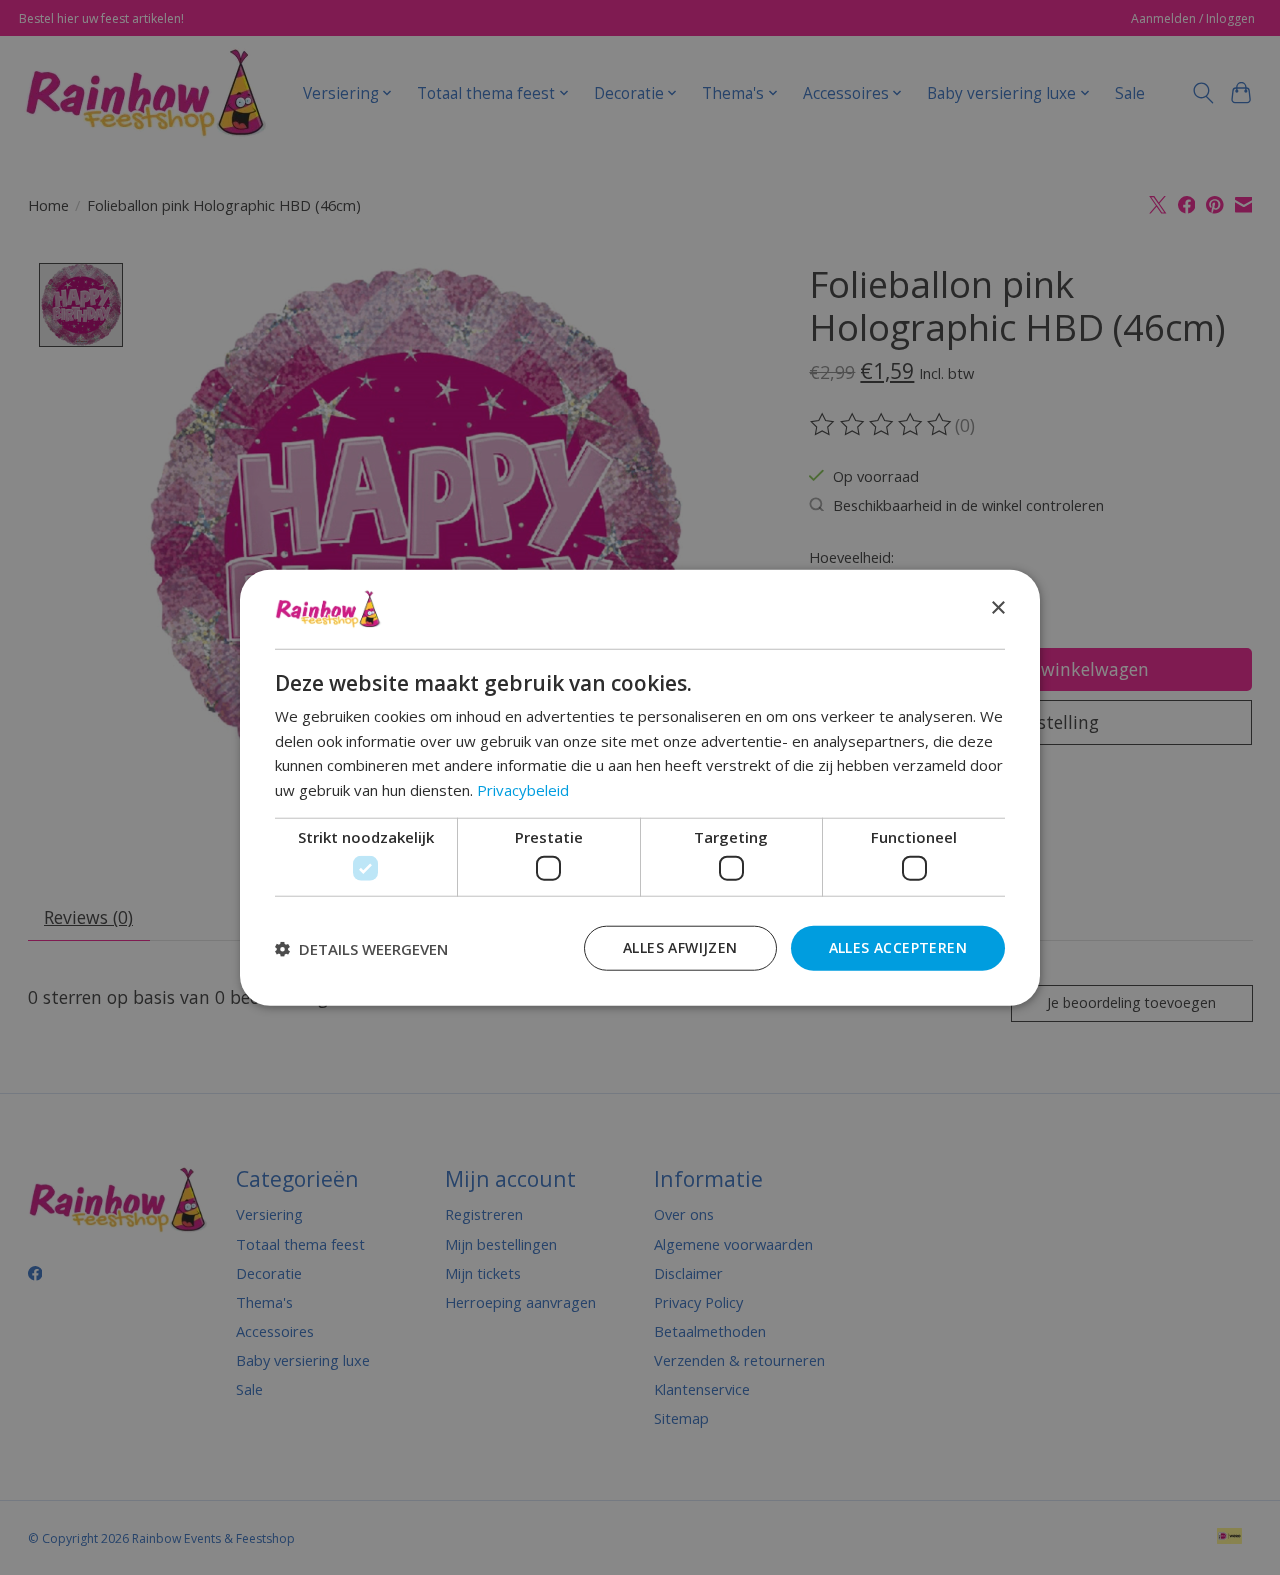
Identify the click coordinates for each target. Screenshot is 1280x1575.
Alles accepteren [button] (898, 947)
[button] (361, 948)
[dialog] (640, 787)
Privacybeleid (523, 790)
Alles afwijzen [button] (680, 947)
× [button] (997, 608)
